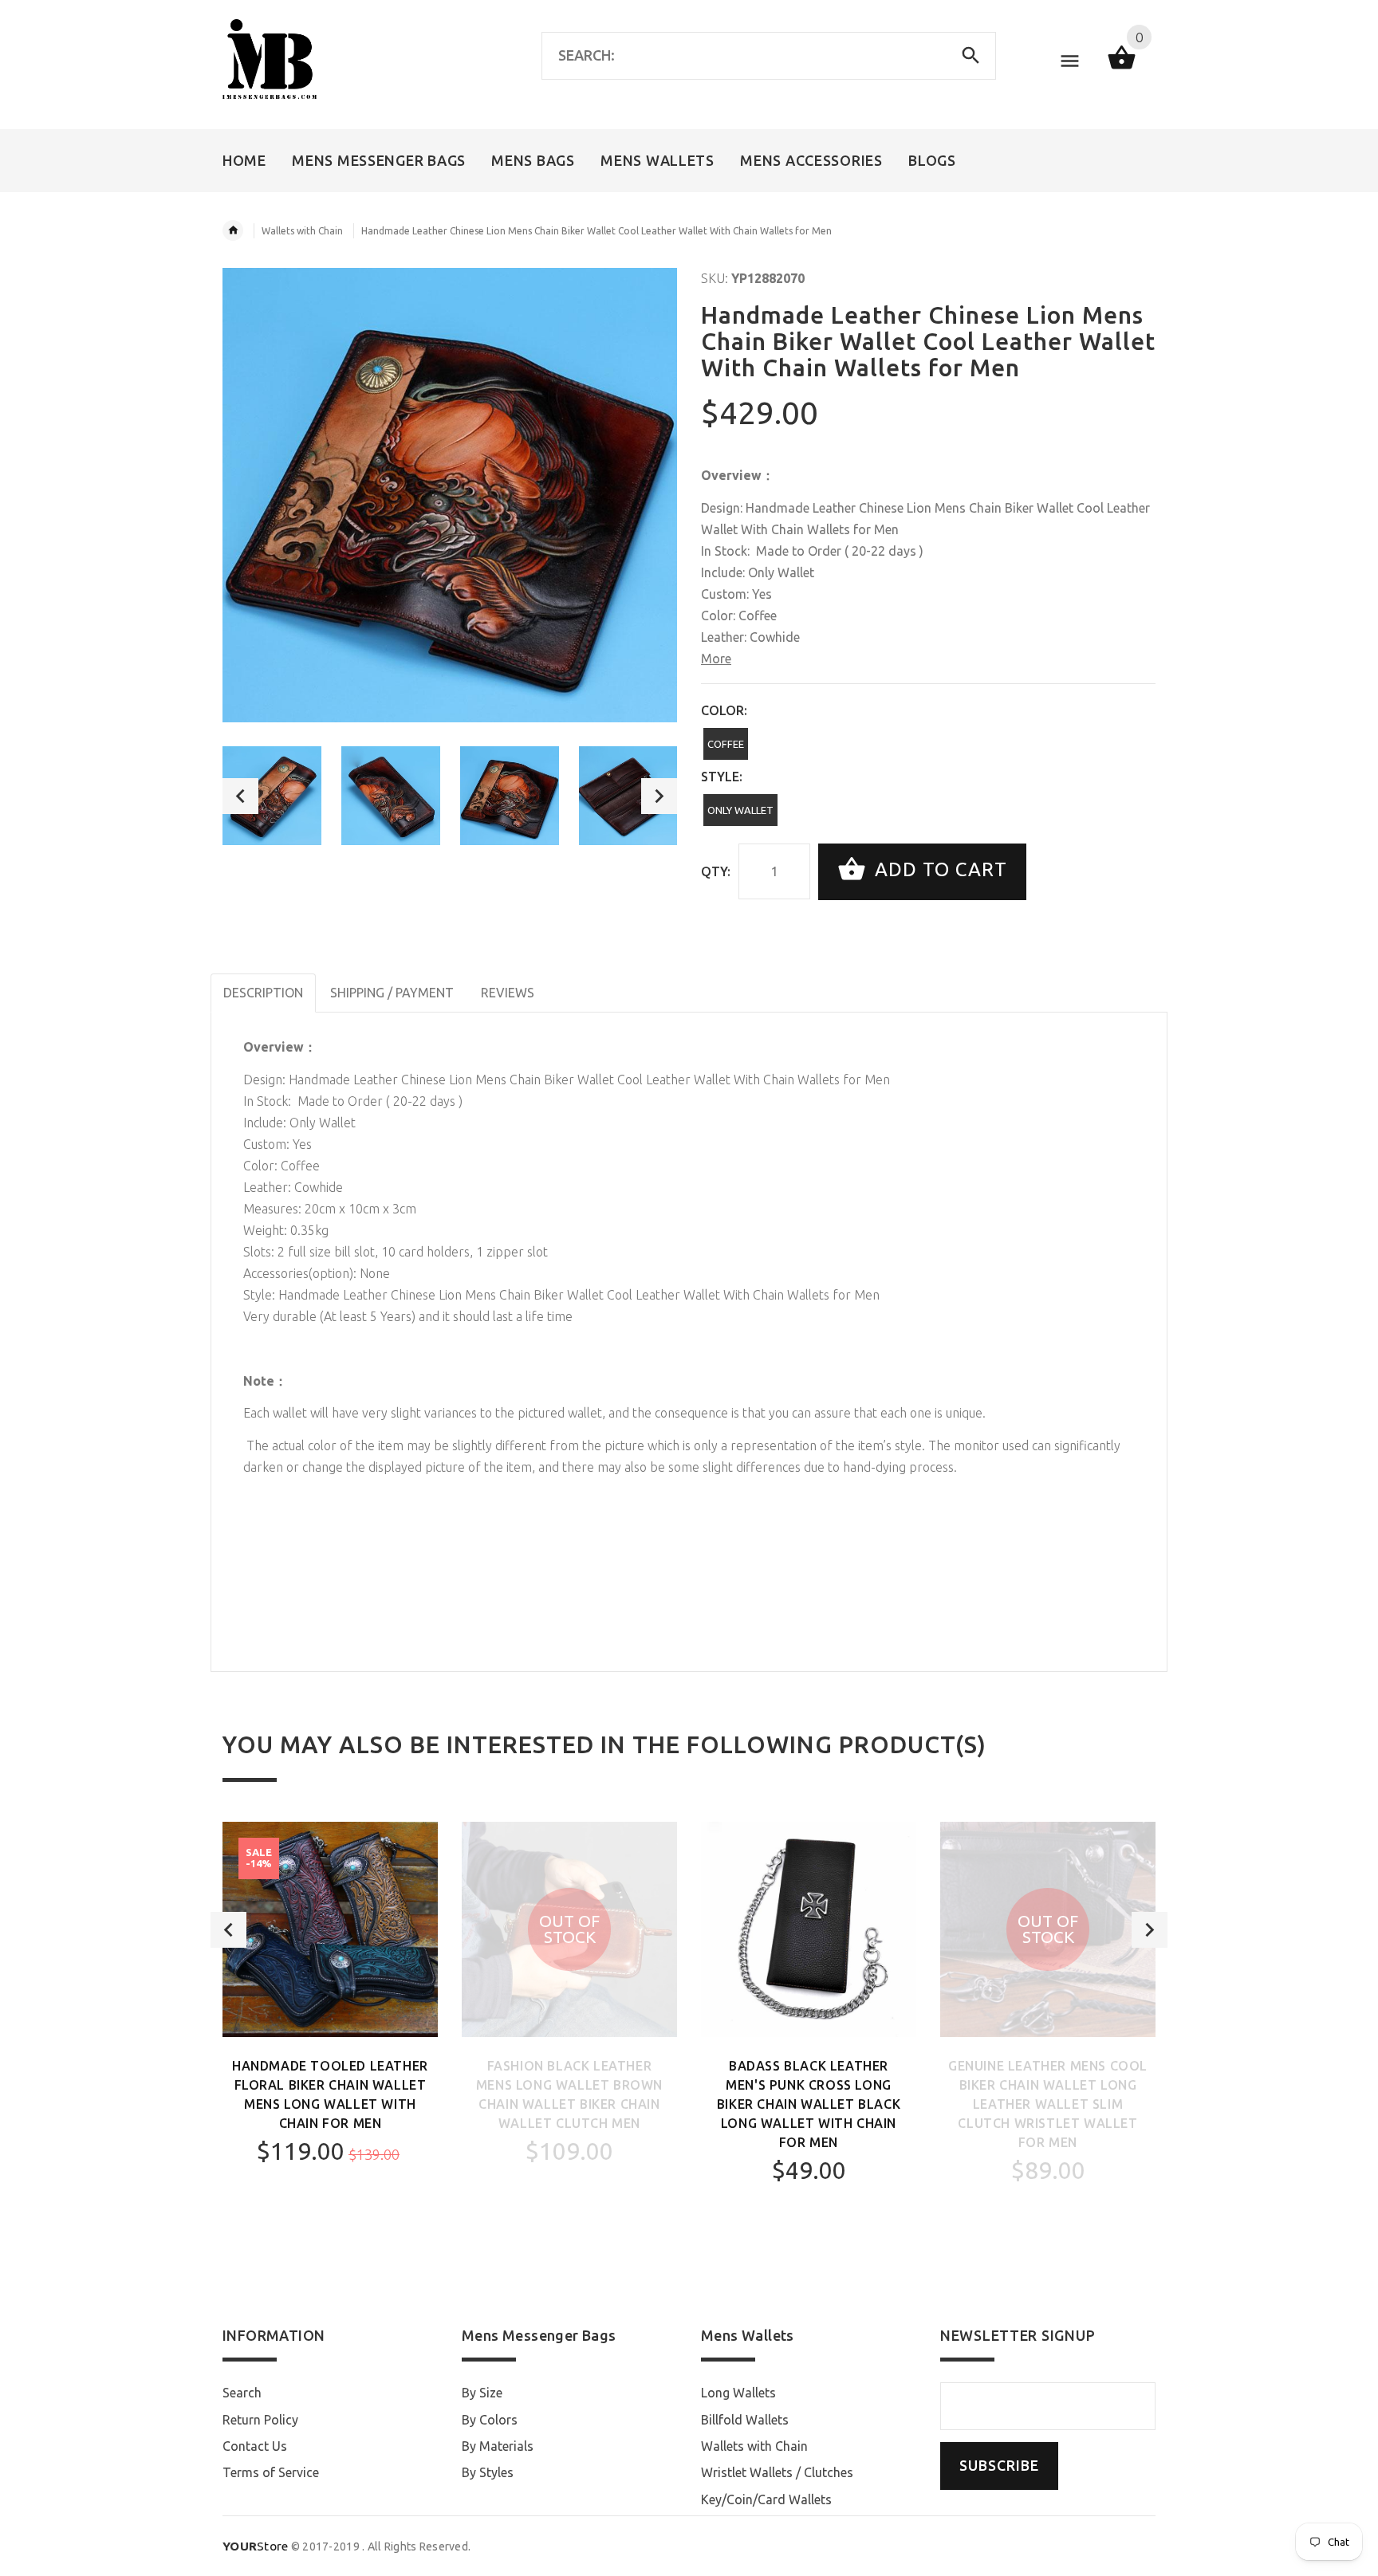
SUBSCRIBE (999, 2466)
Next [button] (659, 796)
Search (242, 2393)
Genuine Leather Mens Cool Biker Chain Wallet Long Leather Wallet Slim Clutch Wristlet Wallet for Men (1048, 2104)
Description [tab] (263, 993)
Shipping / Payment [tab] (392, 993)
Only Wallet (740, 810)
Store (256, 2546)
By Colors (490, 2420)
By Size (482, 2393)
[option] (272, 796)
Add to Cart (938, 870)
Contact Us (255, 2446)
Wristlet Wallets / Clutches (777, 2472)
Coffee (726, 744)
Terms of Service (271, 2472)
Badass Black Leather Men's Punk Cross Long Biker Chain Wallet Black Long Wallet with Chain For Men (809, 2104)
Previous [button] (240, 796)
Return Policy (260, 2420)
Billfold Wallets (745, 2420)
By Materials (498, 2446)
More (716, 659)
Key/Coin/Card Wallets (766, 2499)
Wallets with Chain (302, 231)
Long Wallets (738, 2393)
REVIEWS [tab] (508, 993)
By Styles (488, 2472)
